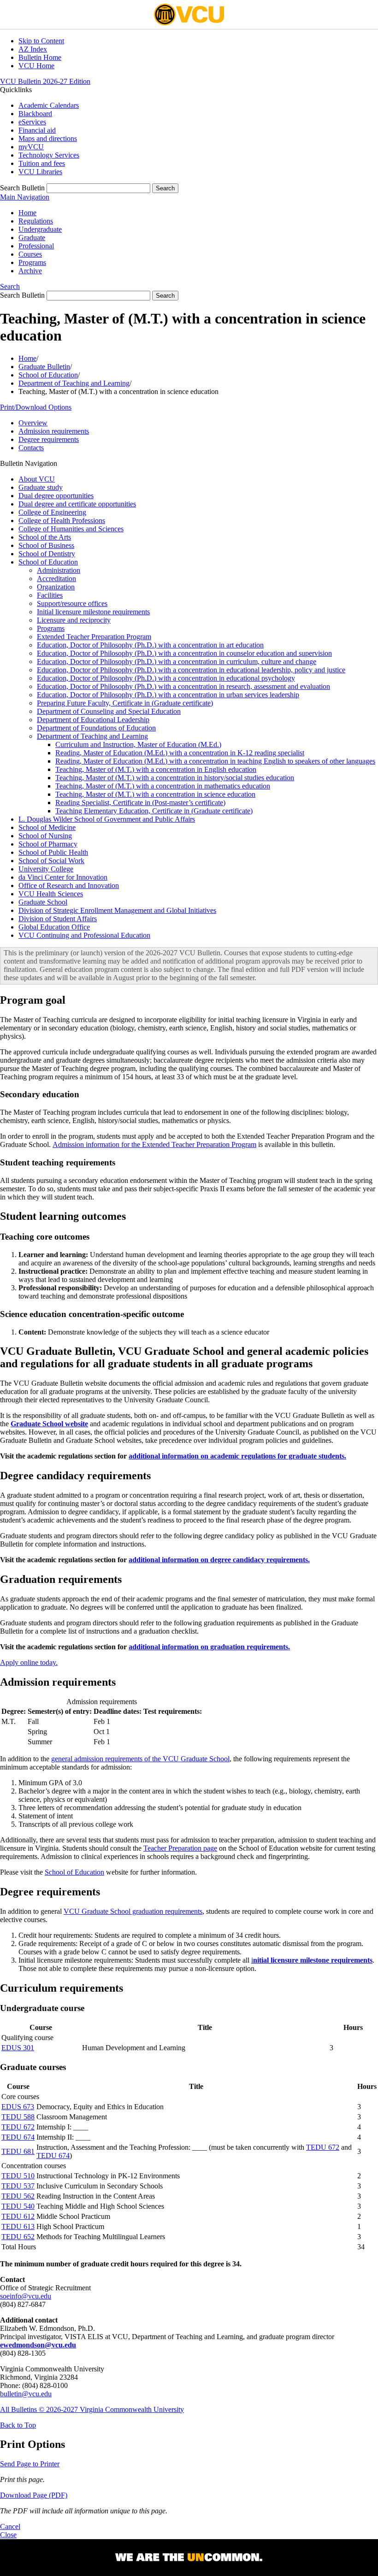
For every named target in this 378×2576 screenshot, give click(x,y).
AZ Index (33, 49)
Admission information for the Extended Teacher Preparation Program (154, 1144)
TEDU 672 (18, 2127)
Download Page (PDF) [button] (34, 2495)
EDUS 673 (18, 2107)
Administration (59, 570)
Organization (56, 587)
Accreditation (56, 579)
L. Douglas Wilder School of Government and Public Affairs (107, 819)
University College (46, 869)
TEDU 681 (18, 2151)
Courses (30, 254)
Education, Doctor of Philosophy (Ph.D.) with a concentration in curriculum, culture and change (177, 662)
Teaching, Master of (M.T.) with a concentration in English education (156, 769)
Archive (30, 271)
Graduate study (41, 487)
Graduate (32, 238)
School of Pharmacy (48, 844)
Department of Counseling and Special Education (109, 711)
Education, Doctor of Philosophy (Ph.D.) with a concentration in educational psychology (166, 678)
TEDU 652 (18, 2237)
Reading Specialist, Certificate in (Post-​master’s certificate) (140, 803)
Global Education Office (54, 927)
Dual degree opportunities (56, 496)
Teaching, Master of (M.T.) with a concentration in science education (155, 794)
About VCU (37, 479)
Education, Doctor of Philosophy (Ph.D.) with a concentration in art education (150, 645)
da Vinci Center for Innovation (63, 877)
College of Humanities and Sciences (71, 529)
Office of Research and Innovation (69, 885)
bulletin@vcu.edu (26, 2394)
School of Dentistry (47, 554)
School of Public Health (53, 852)
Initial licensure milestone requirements (93, 612)
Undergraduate (40, 229)
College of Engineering (52, 512)
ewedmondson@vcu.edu (38, 2345)
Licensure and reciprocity (74, 620)
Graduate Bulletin (44, 367)
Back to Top (18, 2425)
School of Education (48, 375)
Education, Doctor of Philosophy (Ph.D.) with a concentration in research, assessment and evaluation (183, 686)
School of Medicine (47, 827)
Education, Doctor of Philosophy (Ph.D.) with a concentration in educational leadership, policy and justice (191, 670)
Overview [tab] (33, 423)
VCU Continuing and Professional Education (84, 935)
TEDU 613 (18, 2226)
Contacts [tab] (31, 448)
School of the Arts (45, 537)
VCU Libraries (40, 172)
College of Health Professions (62, 520)
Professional (36, 246)
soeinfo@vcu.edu (26, 2296)
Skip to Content (41, 41)
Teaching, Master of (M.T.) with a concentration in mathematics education (163, 786)
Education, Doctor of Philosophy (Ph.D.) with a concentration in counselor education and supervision (184, 653)
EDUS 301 (18, 2048)
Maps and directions (48, 138)
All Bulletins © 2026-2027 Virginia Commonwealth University (92, 2409)
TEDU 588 (18, 2117)
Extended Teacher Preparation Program (94, 637)
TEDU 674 (18, 2137)
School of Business (46, 545)
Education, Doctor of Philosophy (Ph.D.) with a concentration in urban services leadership (168, 695)
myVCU (31, 147)
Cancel (10, 2526)
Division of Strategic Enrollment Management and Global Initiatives (117, 910)
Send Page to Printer (30, 2464)
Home (27, 213)
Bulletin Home (40, 57)
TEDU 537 (18, 2186)
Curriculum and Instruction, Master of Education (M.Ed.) (138, 744)
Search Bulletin (22, 188)
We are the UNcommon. (189, 2558)
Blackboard (35, 114)
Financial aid (37, 130)
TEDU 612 (18, 2216)
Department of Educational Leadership (93, 720)
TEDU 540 (18, 2206)
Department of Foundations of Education (96, 728)
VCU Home (36, 66)
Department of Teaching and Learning (74, 383)
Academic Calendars (49, 105)
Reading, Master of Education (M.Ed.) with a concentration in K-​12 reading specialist (180, 753)
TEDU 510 (18, 2176)
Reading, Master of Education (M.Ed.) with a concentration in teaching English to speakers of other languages (215, 761)
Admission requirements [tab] (54, 431)
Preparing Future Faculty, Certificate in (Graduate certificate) (125, 703)
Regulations (36, 221)
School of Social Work (51, 861)
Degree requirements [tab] (49, 439)
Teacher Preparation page (180, 1848)
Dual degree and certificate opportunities (77, 504)
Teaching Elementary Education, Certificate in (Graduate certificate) (154, 811)
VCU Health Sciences (51, 894)
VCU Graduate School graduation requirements (133, 1911)
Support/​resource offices (72, 603)
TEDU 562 (18, 2196)
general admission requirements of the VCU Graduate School (140, 1759)
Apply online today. (29, 1662)
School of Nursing (45, 836)
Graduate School (43, 902)
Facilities (50, 595)
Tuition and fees (42, 163)
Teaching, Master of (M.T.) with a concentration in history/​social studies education (175, 778)
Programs (32, 262)
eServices (32, 122)
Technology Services (49, 155)
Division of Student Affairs (58, 919)
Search (10, 286)
